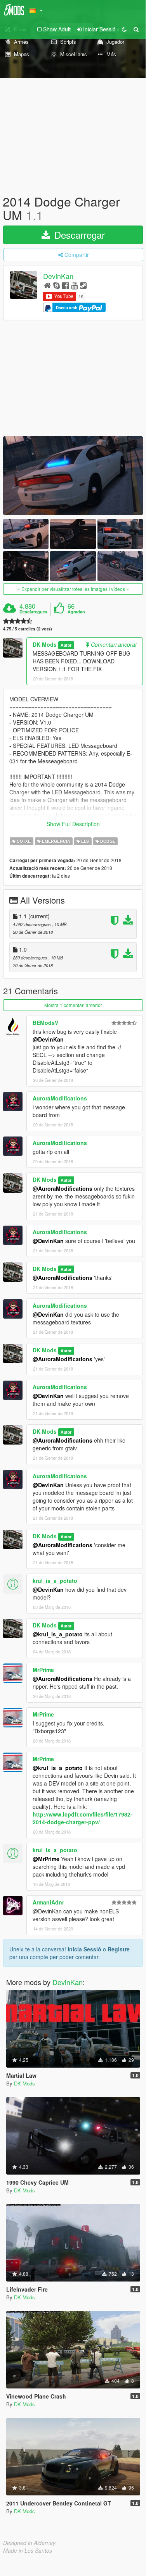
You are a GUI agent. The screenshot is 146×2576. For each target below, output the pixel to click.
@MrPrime (46, 1859)
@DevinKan (48, 1039)
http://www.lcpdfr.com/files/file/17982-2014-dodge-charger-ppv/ (83, 1818)
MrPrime (43, 1670)
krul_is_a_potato (55, 1581)
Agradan (76, 612)
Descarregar (78, 235)
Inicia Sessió (84, 1949)
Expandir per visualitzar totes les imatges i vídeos (73, 589)
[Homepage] (47, 285)
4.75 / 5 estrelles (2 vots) (28, 629)
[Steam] (83, 285)
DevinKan (58, 276)
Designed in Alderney (29, 2543)
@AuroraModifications (63, 1188)
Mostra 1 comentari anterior (73, 1005)
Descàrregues (33, 612)
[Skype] (56, 285)
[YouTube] (74, 285)
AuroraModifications (60, 1098)
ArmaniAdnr (48, 1902)
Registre (119, 1949)
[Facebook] (65, 285)
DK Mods (45, 644)
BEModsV (45, 1023)
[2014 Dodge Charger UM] (73, 476)
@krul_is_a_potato (58, 1634)
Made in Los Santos (28, 2550)
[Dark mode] (124, 29)
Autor (66, 645)
